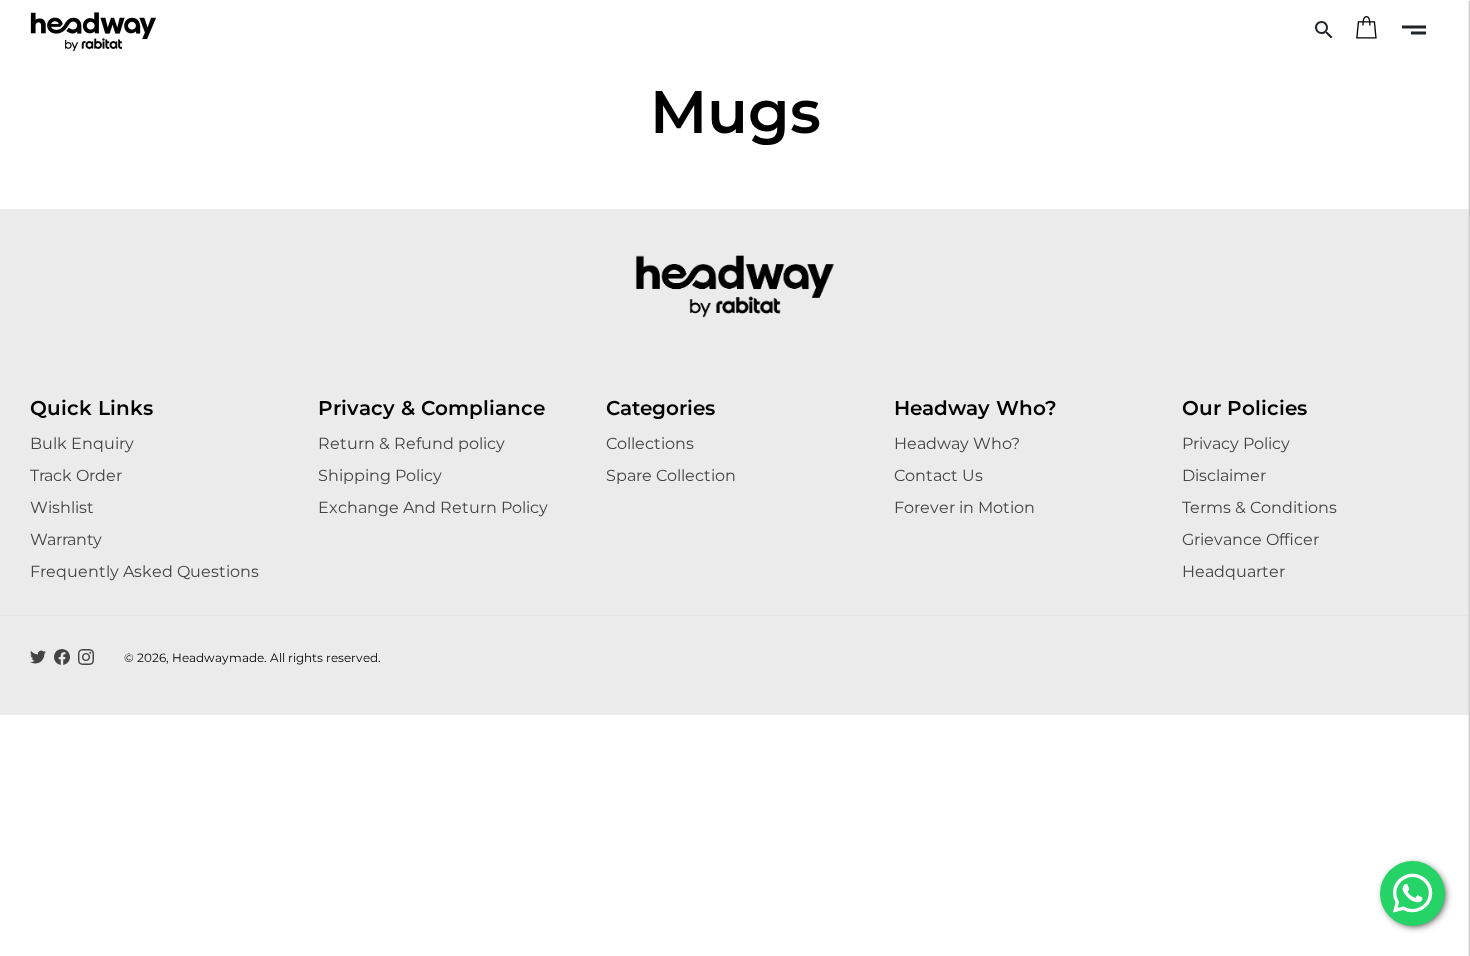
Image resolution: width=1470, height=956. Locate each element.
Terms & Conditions (1259, 507)
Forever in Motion (964, 507)
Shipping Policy (380, 475)
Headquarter (1233, 571)
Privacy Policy (1236, 443)
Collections (650, 443)
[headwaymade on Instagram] (86, 657)
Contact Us (938, 475)
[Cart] (1366, 30)
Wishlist (62, 507)
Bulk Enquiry (82, 443)
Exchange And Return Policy (433, 507)
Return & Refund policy (411, 443)
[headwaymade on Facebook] (62, 657)
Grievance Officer (1250, 539)
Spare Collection (671, 475)
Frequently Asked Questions (144, 571)
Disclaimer (1224, 475)
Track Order (76, 475)
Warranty (66, 539)
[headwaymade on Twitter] (38, 657)
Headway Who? (957, 443)
